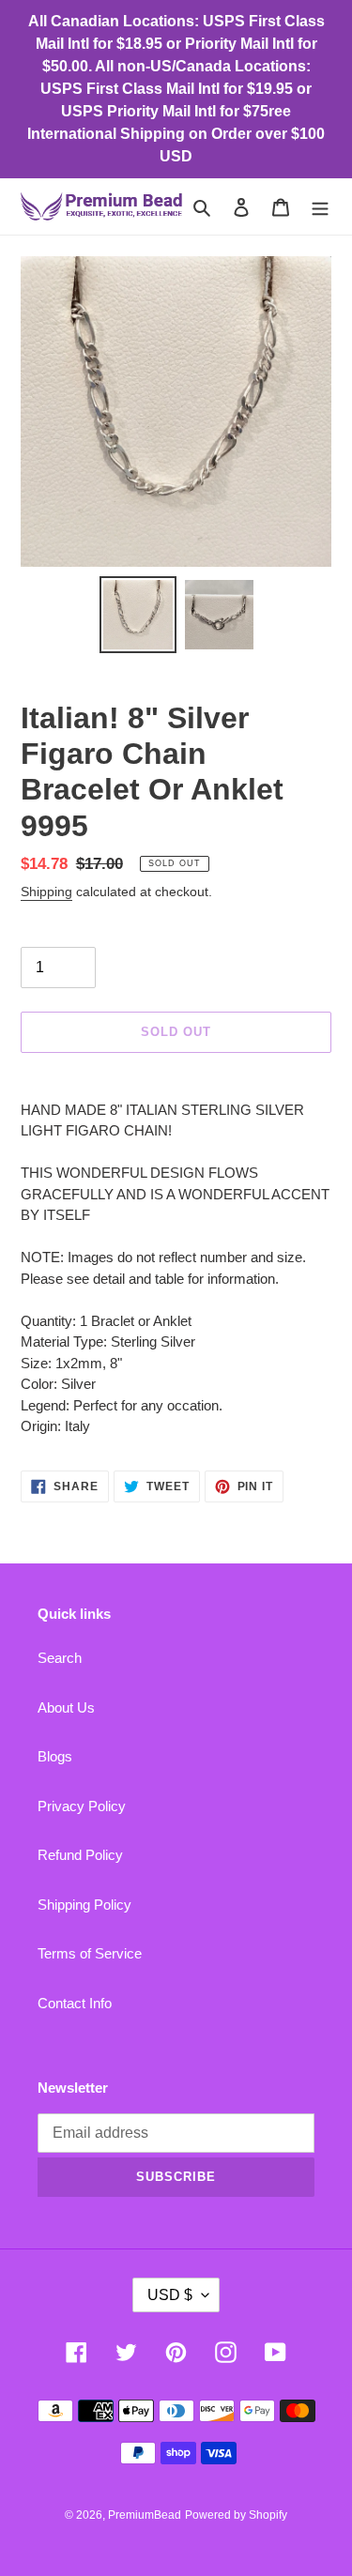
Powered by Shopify (236, 2515)
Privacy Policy (82, 1806)
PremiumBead (145, 2515)
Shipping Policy (84, 1905)
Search (60, 1658)
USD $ (170, 2295)
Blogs (55, 1756)
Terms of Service (90, 1953)
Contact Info (75, 2003)
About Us (66, 1707)
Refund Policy (80, 1855)
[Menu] (320, 207)
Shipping (46, 892)
